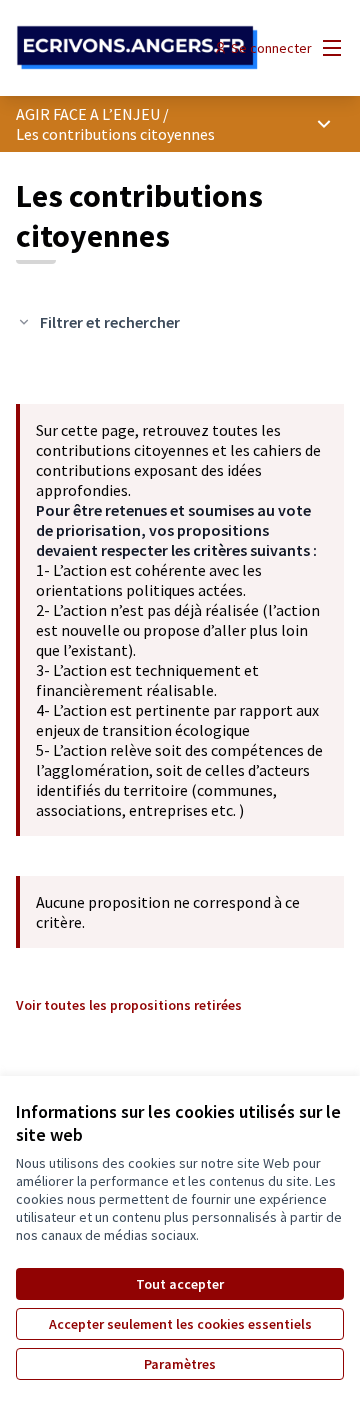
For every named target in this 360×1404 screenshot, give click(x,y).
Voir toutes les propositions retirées (129, 1005)
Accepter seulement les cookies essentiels (180, 1324)
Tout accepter (180, 1284)
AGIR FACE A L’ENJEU (88, 114)
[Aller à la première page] (137, 48)
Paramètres (180, 1364)
